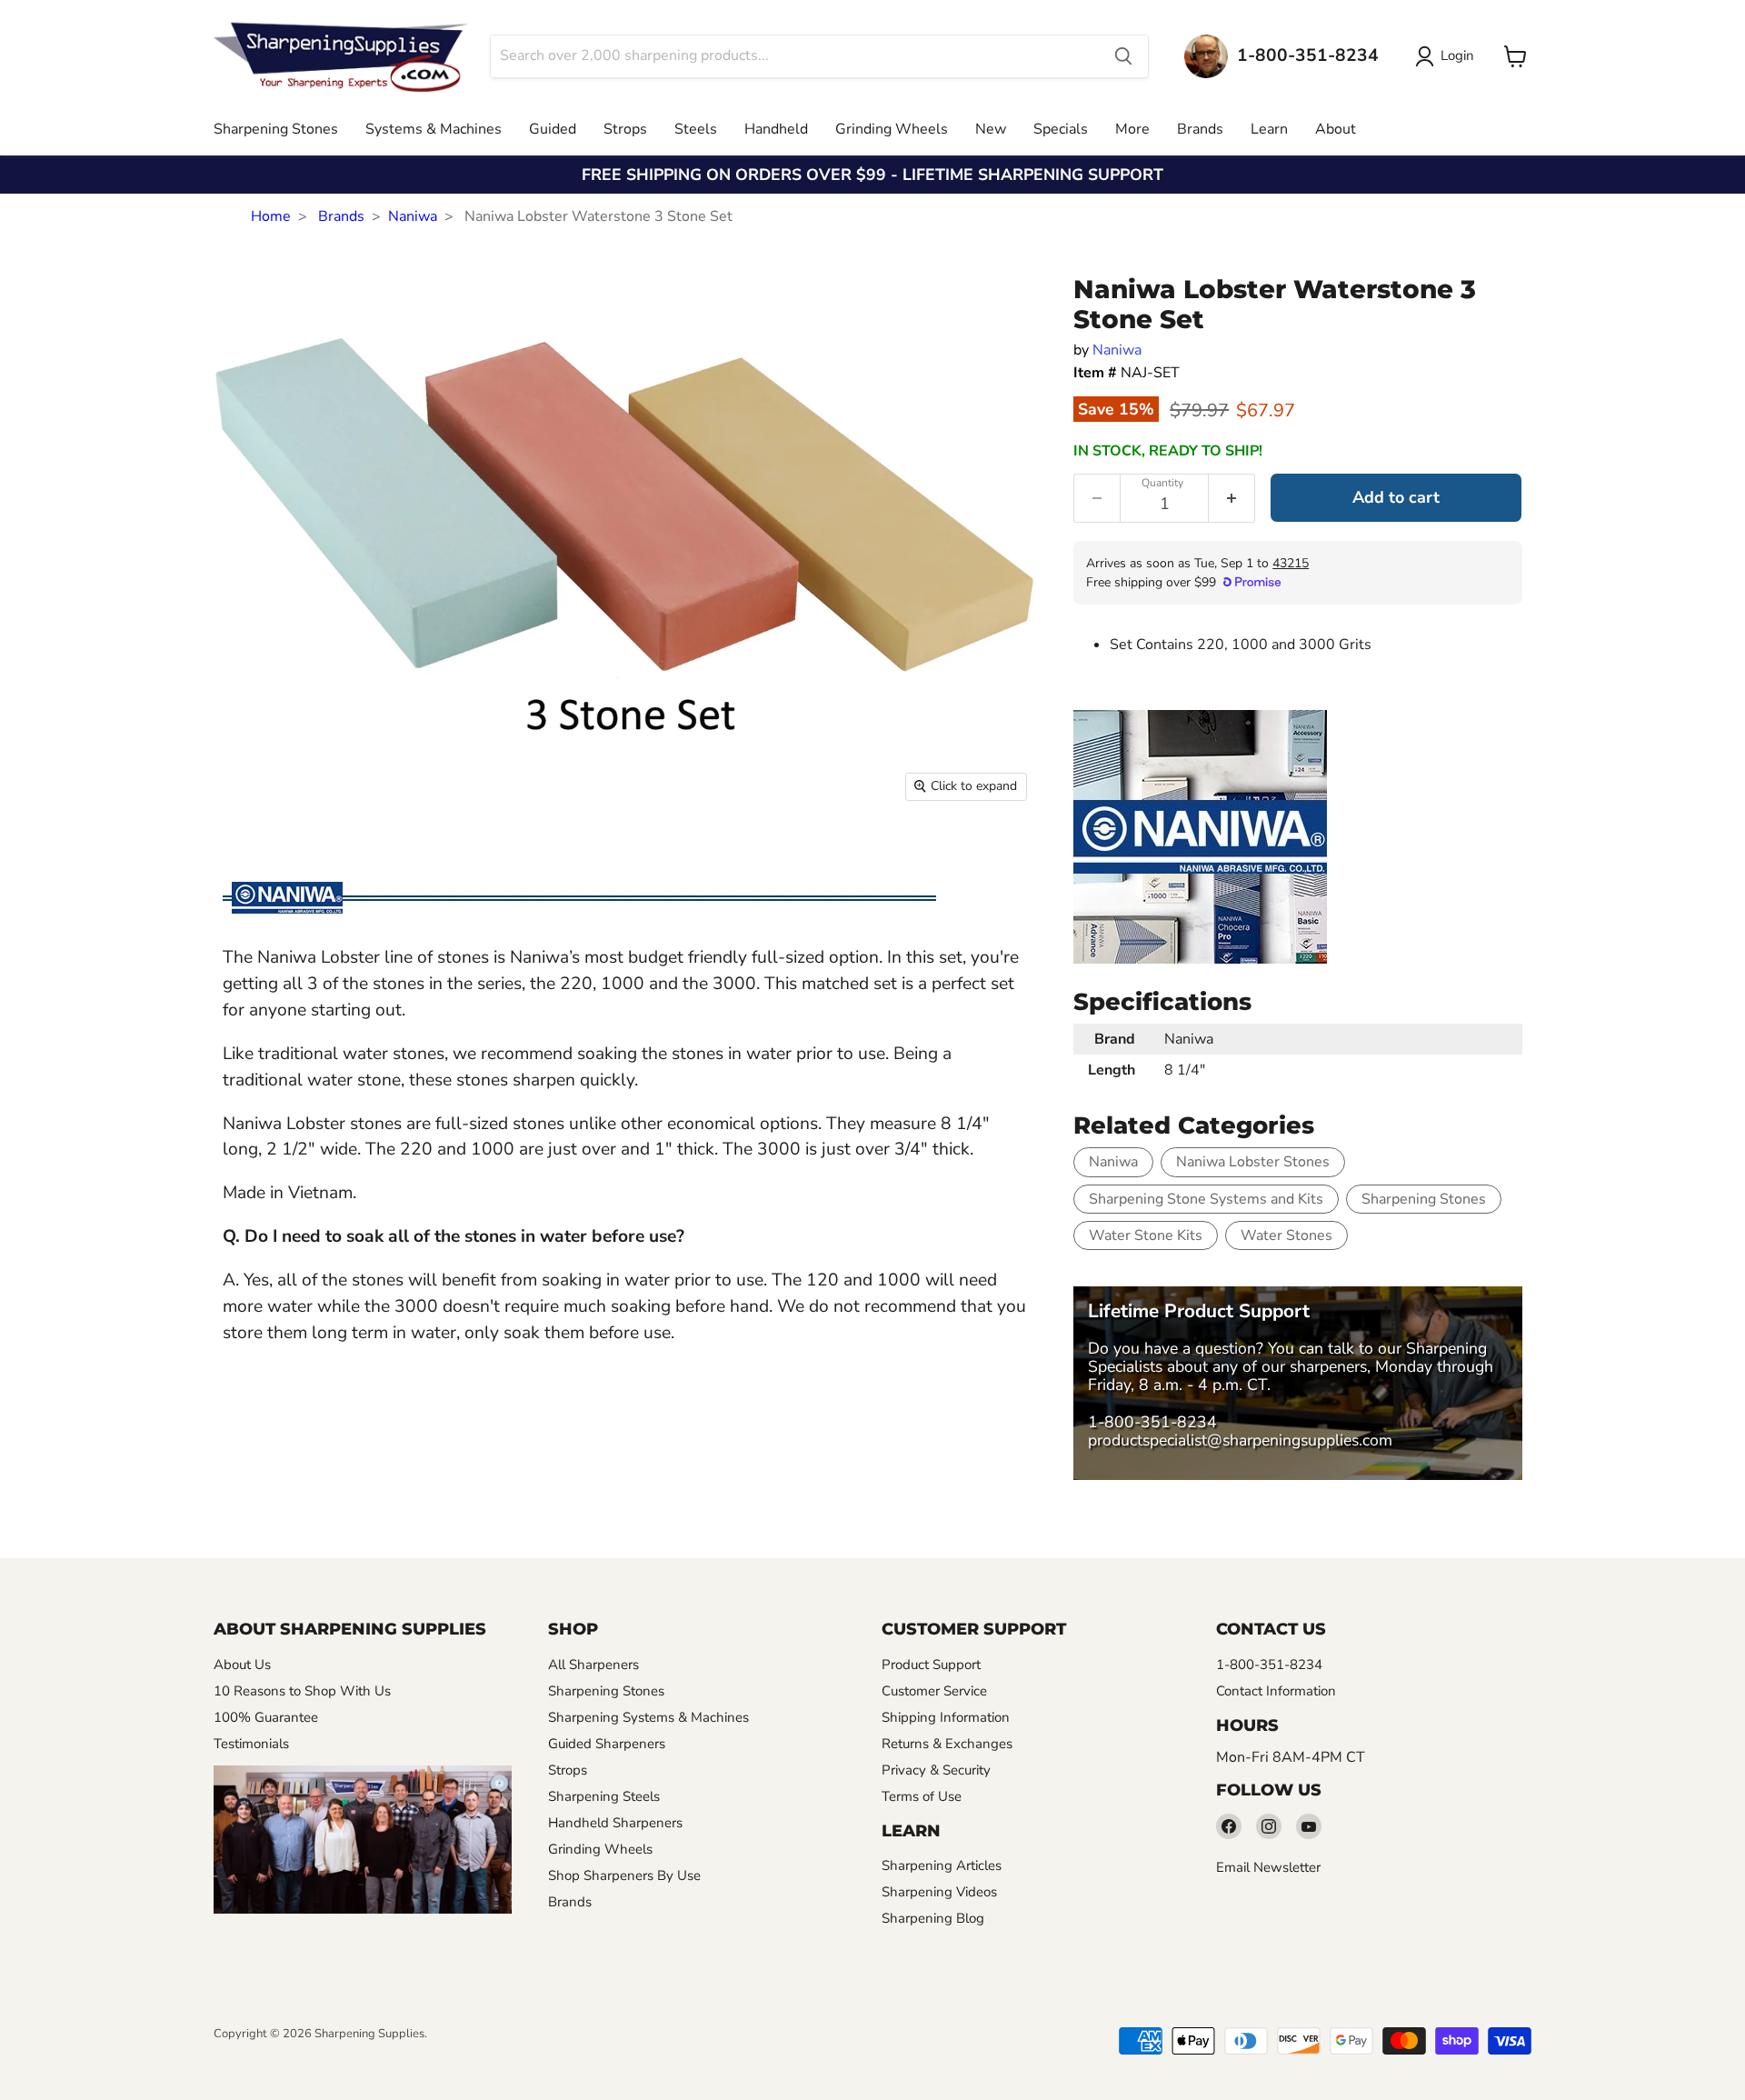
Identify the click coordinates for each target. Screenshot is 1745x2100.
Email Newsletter (1268, 1867)
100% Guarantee (266, 1717)
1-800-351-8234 (1152, 1422)
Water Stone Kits (1146, 1235)
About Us (242, 1665)
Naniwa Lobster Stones (1253, 1162)
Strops (625, 129)
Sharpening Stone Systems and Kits (1206, 1199)
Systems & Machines (434, 129)
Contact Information (1276, 1691)
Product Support (931, 1665)
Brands (1200, 129)
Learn (1269, 129)
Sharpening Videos (939, 1892)
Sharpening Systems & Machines (648, 1717)
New (991, 129)
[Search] (1123, 56)
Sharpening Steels (604, 1796)
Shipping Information (946, 1717)
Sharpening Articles (942, 1865)
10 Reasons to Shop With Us (302, 1691)
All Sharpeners (593, 1665)
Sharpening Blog (933, 1918)
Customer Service (934, 1691)
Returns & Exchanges (947, 1744)
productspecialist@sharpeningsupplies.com (1240, 1440)
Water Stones (1286, 1235)
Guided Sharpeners (607, 1744)
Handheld (776, 129)
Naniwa (413, 216)
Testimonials (251, 1744)
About (1336, 129)
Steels (696, 129)
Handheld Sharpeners (615, 1823)
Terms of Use (922, 1796)
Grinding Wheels (892, 129)
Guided (553, 129)
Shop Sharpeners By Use (624, 1875)
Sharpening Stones (276, 129)
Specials (1061, 129)
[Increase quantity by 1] (1232, 498)
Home (271, 216)
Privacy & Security (936, 1770)
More (1132, 129)
